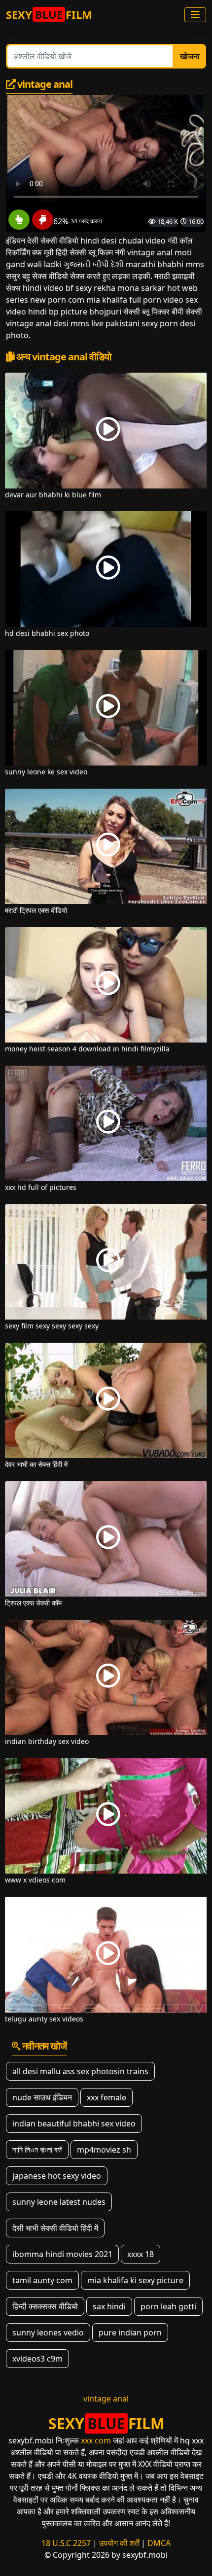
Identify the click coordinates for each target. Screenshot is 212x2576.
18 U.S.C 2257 (66, 2543)
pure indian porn (130, 2332)
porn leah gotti (168, 2306)
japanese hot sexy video (57, 2176)
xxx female (106, 2097)
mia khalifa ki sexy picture (135, 2280)
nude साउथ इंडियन (42, 2097)
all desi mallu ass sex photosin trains (80, 2071)
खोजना (190, 56)
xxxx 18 (141, 2254)
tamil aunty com (42, 2280)
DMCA (159, 2543)
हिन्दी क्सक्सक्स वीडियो (45, 2306)
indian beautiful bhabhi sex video (74, 2123)
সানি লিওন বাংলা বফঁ (37, 2150)
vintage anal (106, 2399)
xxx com (96, 2440)
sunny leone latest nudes (59, 2202)
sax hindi (109, 2306)
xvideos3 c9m (37, 2359)
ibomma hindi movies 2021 (62, 2254)
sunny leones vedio (48, 2332)
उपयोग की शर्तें (119, 2543)
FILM (49, 14)
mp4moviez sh (104, 2150)
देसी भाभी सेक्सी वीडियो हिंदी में (55, 2228)
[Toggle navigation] (195, 15)
